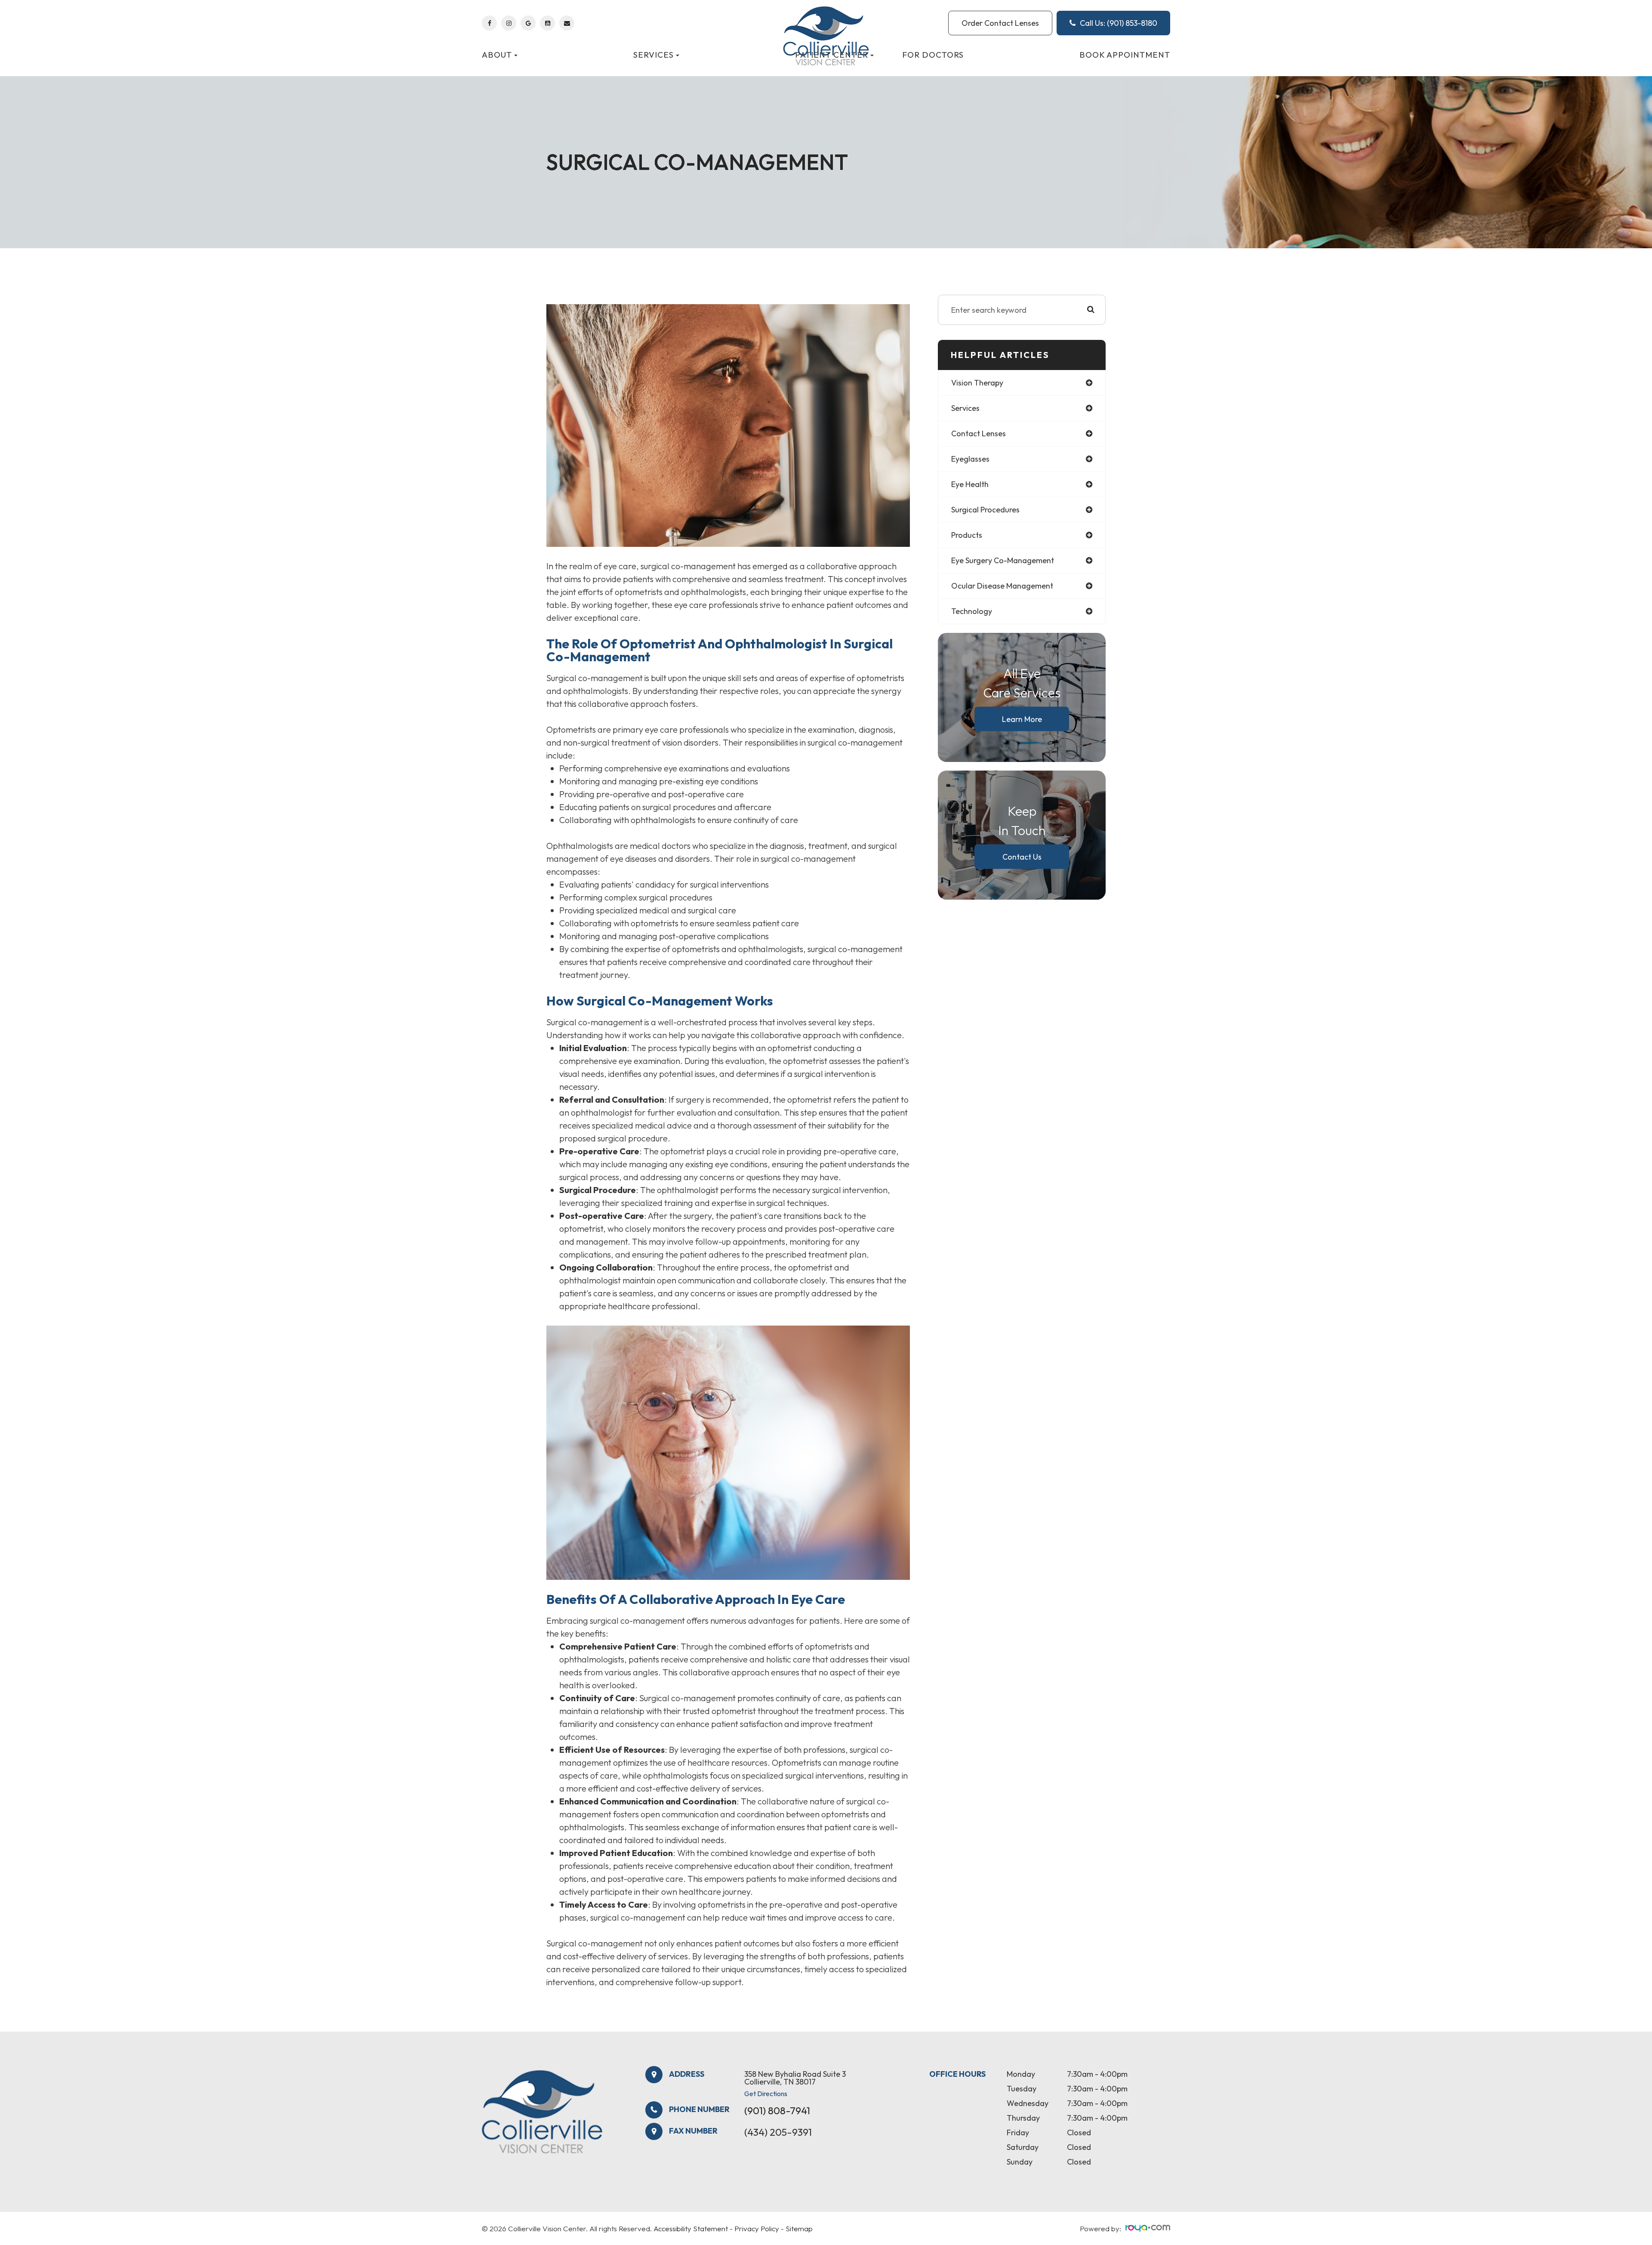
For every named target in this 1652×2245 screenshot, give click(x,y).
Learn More (1022, 719)
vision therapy (977, 383)
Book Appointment (1125, 55)
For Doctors (933, 55)
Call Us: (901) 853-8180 (1119, 23)
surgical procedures (985, 510)
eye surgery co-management (1003, 560)
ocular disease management (1002, 586)
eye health (970, 484)
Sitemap (799, 2228)
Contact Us (1022, 856)
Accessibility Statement (691, 2228)
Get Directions (766, 2094)
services (965, 408)
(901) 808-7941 (777, 2111)
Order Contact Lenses (1000, 23)
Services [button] (653, 55)
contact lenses (979, 433)
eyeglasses (970, 459)
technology (972, 611)
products (967, 535)
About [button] (497, 55)
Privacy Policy (757, 2228)
